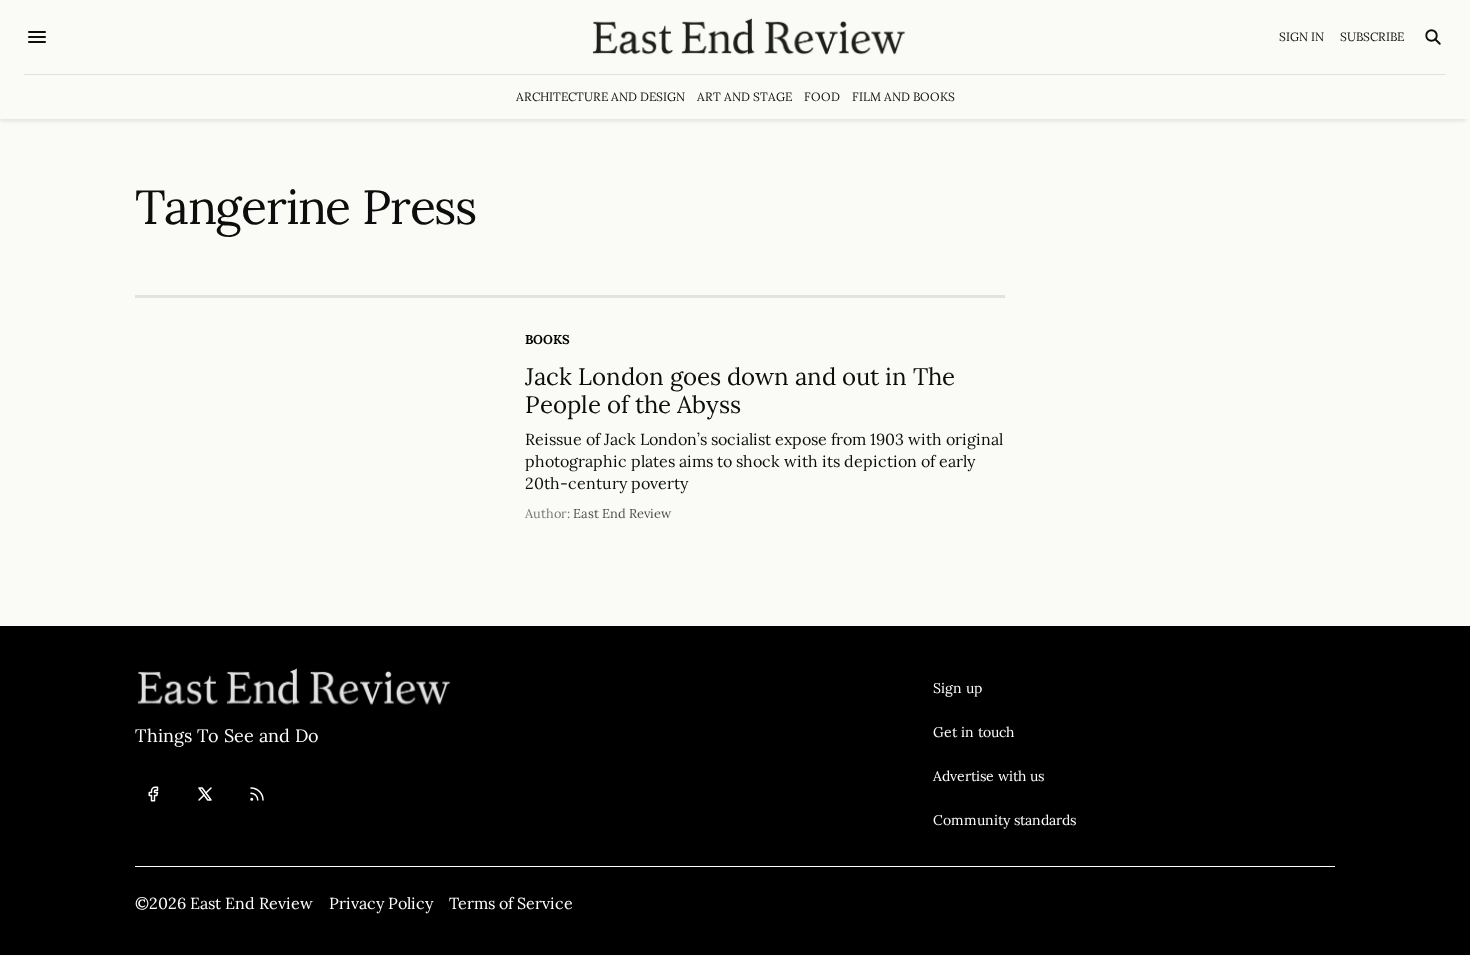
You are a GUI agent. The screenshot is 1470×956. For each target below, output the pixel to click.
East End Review (622, 513)
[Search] (1433, 37)
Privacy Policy (381, 903)
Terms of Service (511, 903)
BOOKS (547, 339)
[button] (1004, 688)
